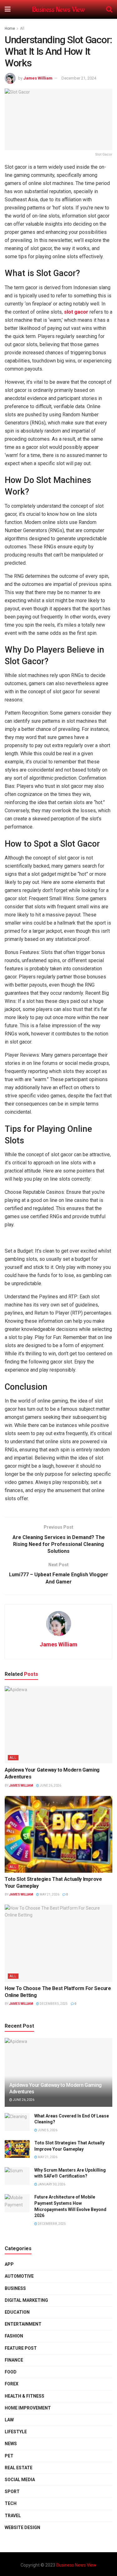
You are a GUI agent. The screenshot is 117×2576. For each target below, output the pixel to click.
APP (9, 2264)
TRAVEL (13, 2516)
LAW (9, 2420)
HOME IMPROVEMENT (28, 2408)
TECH (11, 2503)
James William (38, 78)
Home (10, 28)
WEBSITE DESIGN (22, 2527)
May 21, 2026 (49, 1894)
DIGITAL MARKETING (26, 2300)
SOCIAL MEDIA (20, 2480)
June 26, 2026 (50, 1786)
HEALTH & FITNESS (24, 2396)
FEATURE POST (21, 2348)
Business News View (58, 10)
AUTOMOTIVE (19, 2276)
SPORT (12, 2491)
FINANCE (14, 2360)
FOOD (11, 2372)
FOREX (12, 2384)
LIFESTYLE (16, 2432)
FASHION (14, 2336)
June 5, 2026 (47, 2130)
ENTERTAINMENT (23, 2324)
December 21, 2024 (79, 78)
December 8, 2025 (51, 2224)
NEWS (11, 2444)
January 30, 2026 (51, 2184)
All (22, 28)
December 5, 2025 (53, 2004)
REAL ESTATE (19, 2468)
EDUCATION (17, 2312)
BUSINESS (15, 2288)
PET (9, 2456)
